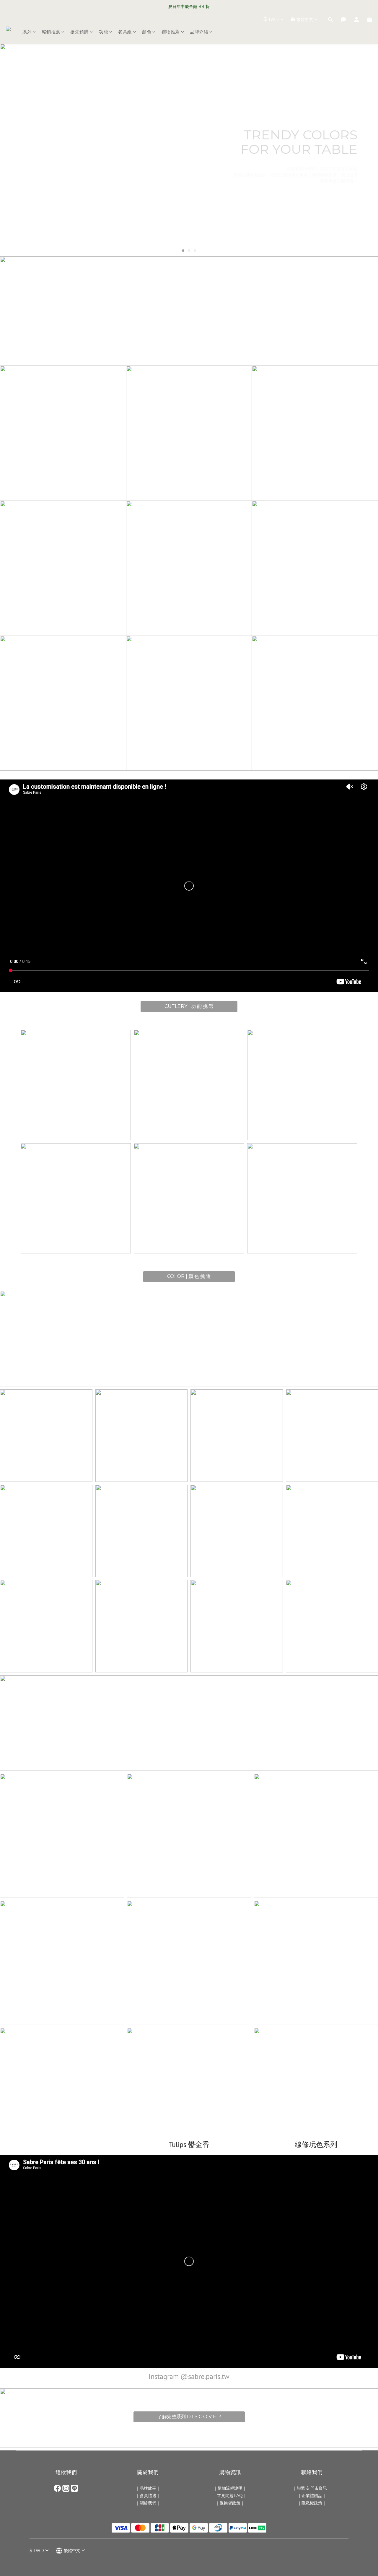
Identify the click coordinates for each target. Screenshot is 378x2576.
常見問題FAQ (230, 2496)
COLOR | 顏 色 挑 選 (189, 1276)
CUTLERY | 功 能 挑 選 (189, 1006)
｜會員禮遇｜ (148, 2496)
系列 (27, 32)
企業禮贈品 (312, 2496)
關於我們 (148, 2503)
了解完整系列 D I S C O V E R (189, 2417)
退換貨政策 (230, 2503)
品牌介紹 (199, 32)
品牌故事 (148, 2488)
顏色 (147, 32)
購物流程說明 (230, 2488)
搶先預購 (79, 32)
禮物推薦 (171, 32)
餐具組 (125, 32)
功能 (104, 32)
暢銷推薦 (51, 32)
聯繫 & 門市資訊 (312, 2488)
